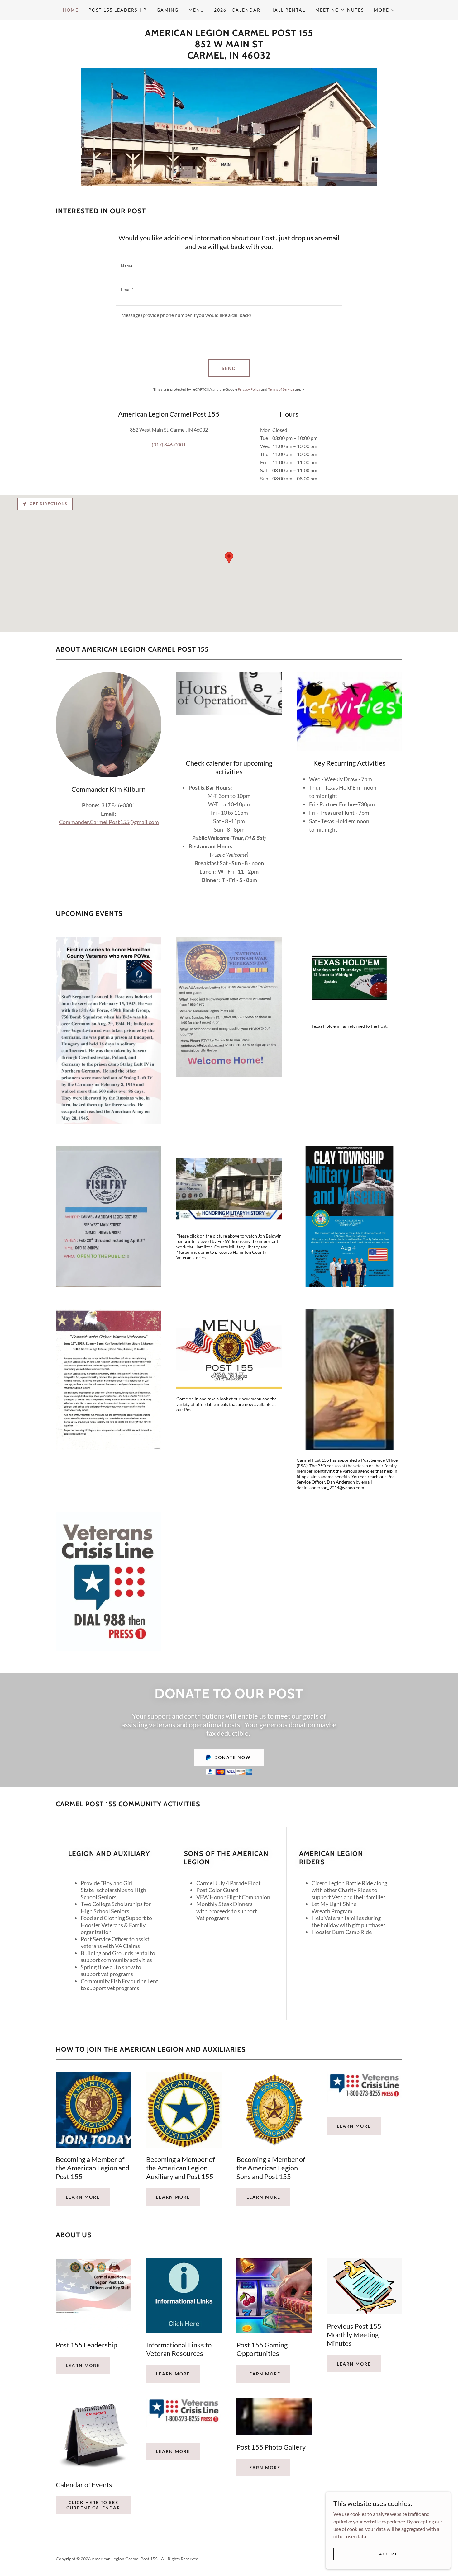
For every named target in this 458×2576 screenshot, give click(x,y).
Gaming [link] (168, 10)
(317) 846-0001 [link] (169, 444)
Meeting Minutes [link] (340, 10)
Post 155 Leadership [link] (118, 10)
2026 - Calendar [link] (237, 10)
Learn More (354, 2126)
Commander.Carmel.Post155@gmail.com (109, 822)
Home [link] (71, 10)
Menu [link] (196, 10)
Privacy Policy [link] (249, 389)
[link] (229, 57)
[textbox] (229, 266)
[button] (385, 10)
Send (229, 368)
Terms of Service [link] (281, 389)
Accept (388, 2554)
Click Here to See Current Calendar (93, 2505)
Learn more (83, 2197)
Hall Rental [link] (288, 10)
